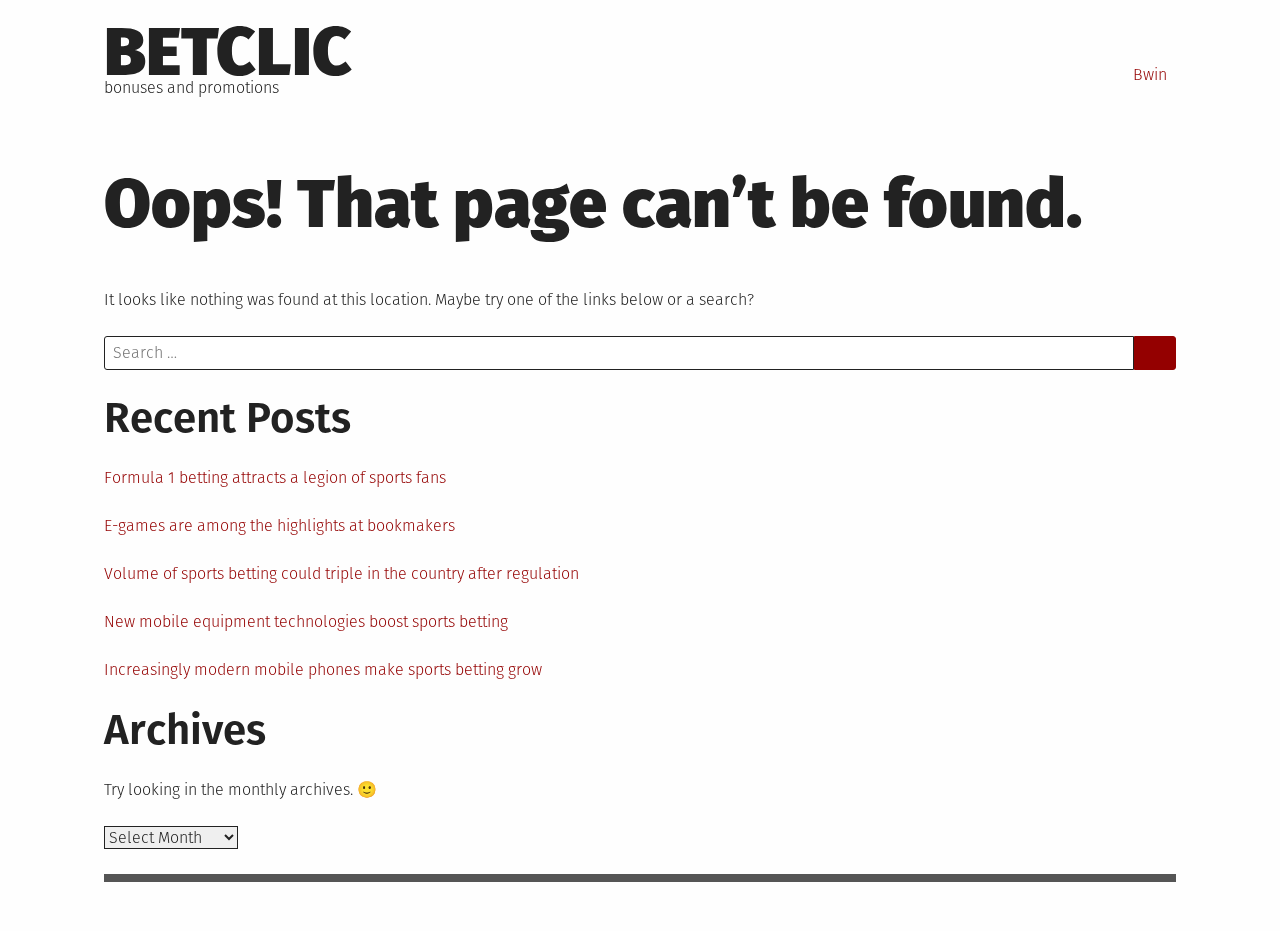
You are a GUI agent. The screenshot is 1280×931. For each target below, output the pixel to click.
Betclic (228, 52)
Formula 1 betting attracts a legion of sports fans (275, 477)
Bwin (1150, 74)
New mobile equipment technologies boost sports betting (306, 621)
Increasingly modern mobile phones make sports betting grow (323, 669)
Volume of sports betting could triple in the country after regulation (341, 573)
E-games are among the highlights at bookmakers (279, 525)
